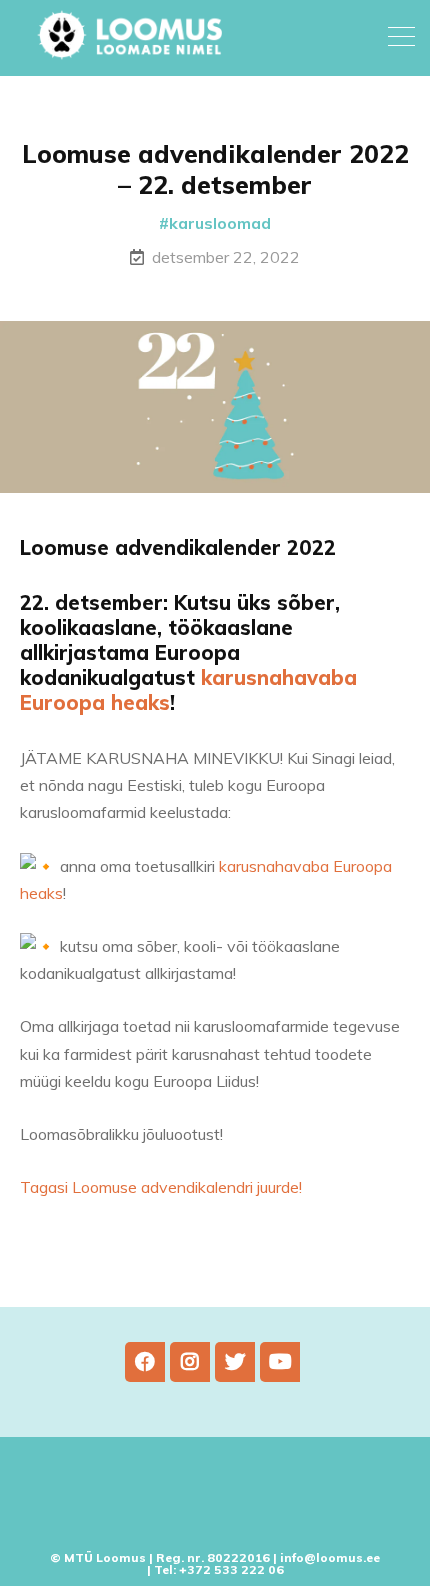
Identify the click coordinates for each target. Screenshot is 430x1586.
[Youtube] (280, 1362)
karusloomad (220, 223)
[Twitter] (235, 1362)
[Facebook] (145, 1362)
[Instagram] (190, 1362)
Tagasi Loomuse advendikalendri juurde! (161, 1187)
